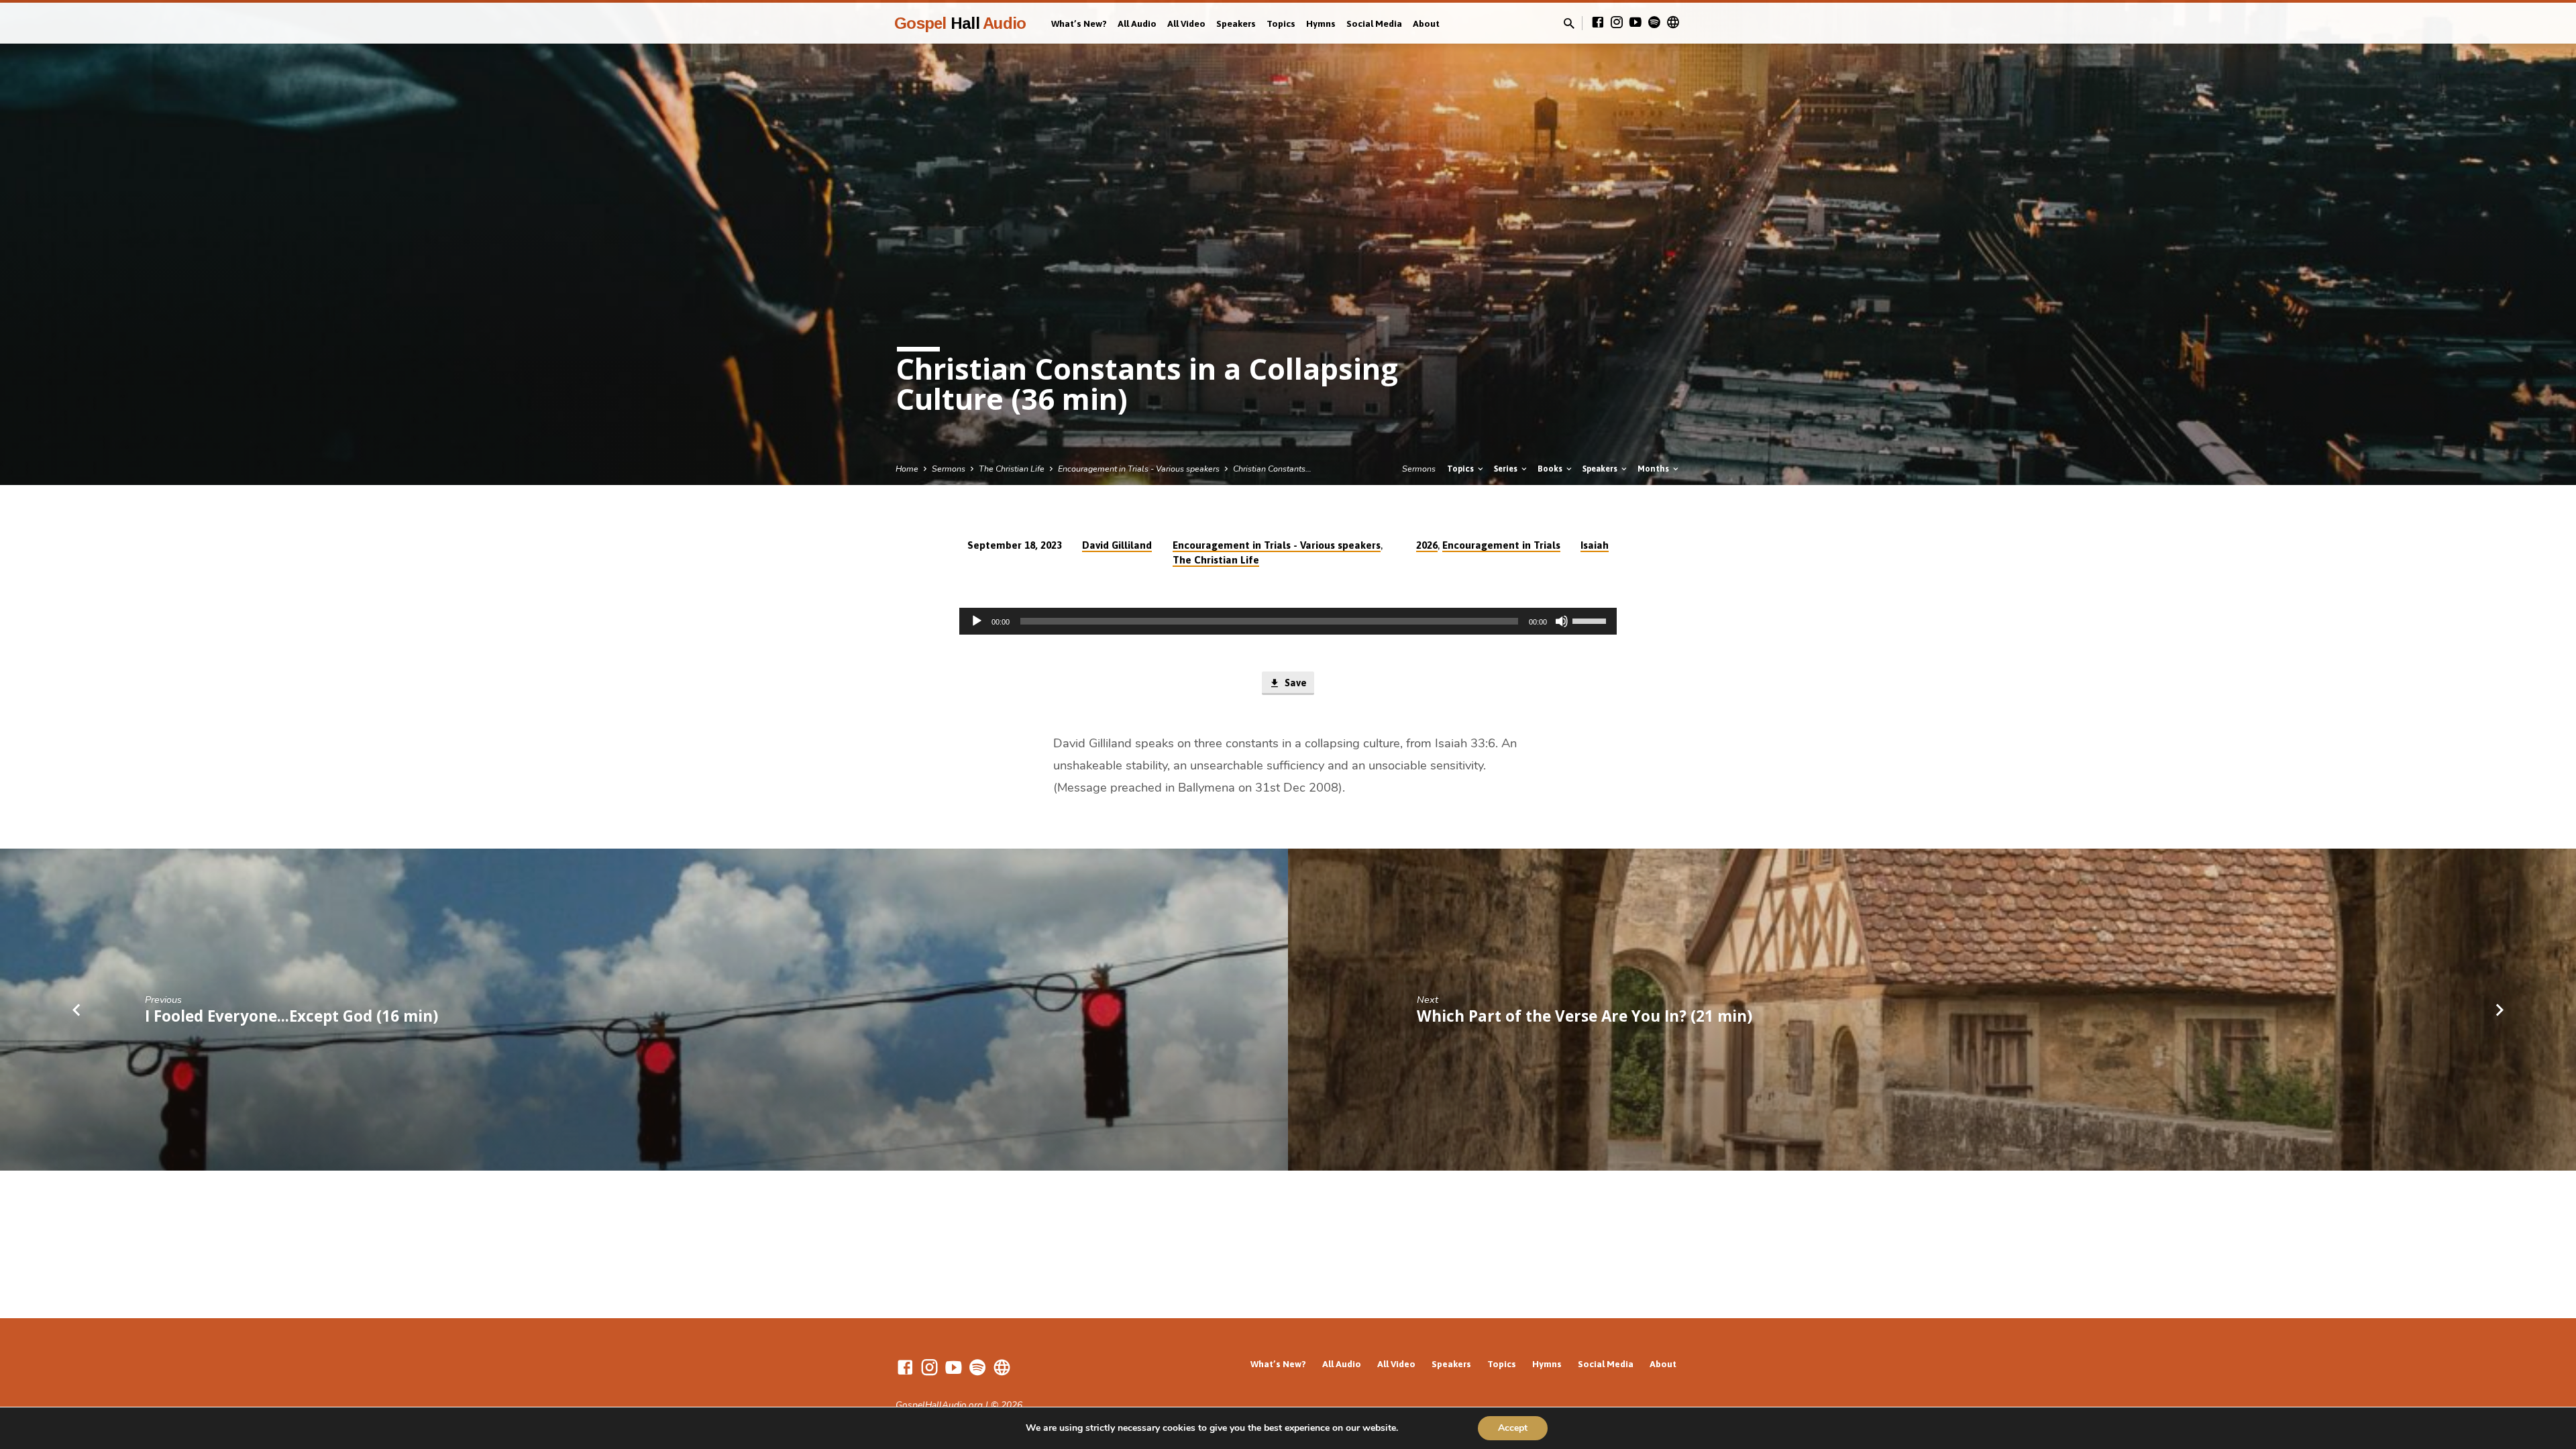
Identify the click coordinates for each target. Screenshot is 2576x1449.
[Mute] (1562, 621)
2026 (1427, 545)
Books (1551, 469)
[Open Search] (1569, 24)
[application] (1288, 621)
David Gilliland (1117, 545)
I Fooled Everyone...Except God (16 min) (291, 1016)
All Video (1186, 23)
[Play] (977, 621)
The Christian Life (1012, 469)
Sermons (949, 469)
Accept (1513, 1428)
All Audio (1137, 23)
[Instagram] (1617, 23)
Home (907, 469)
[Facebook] (1598, 23)
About (1426, 23)
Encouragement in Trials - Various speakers (1139, 469)
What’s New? (1079, 23)
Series (1507, 469)
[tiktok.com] (1673, 23)
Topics (1281, 23)
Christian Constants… (1272, 469)
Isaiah (1595, 545)
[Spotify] (1654, 23)
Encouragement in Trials (1501, 545)
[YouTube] (1635, 23)
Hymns (1321, 23)
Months (1654, 469)
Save (1294, 683)
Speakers (1236, 23)
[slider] (1591, 620)
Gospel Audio (960, 23)
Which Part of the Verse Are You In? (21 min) (1585, 1016)
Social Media (1374, 23)
